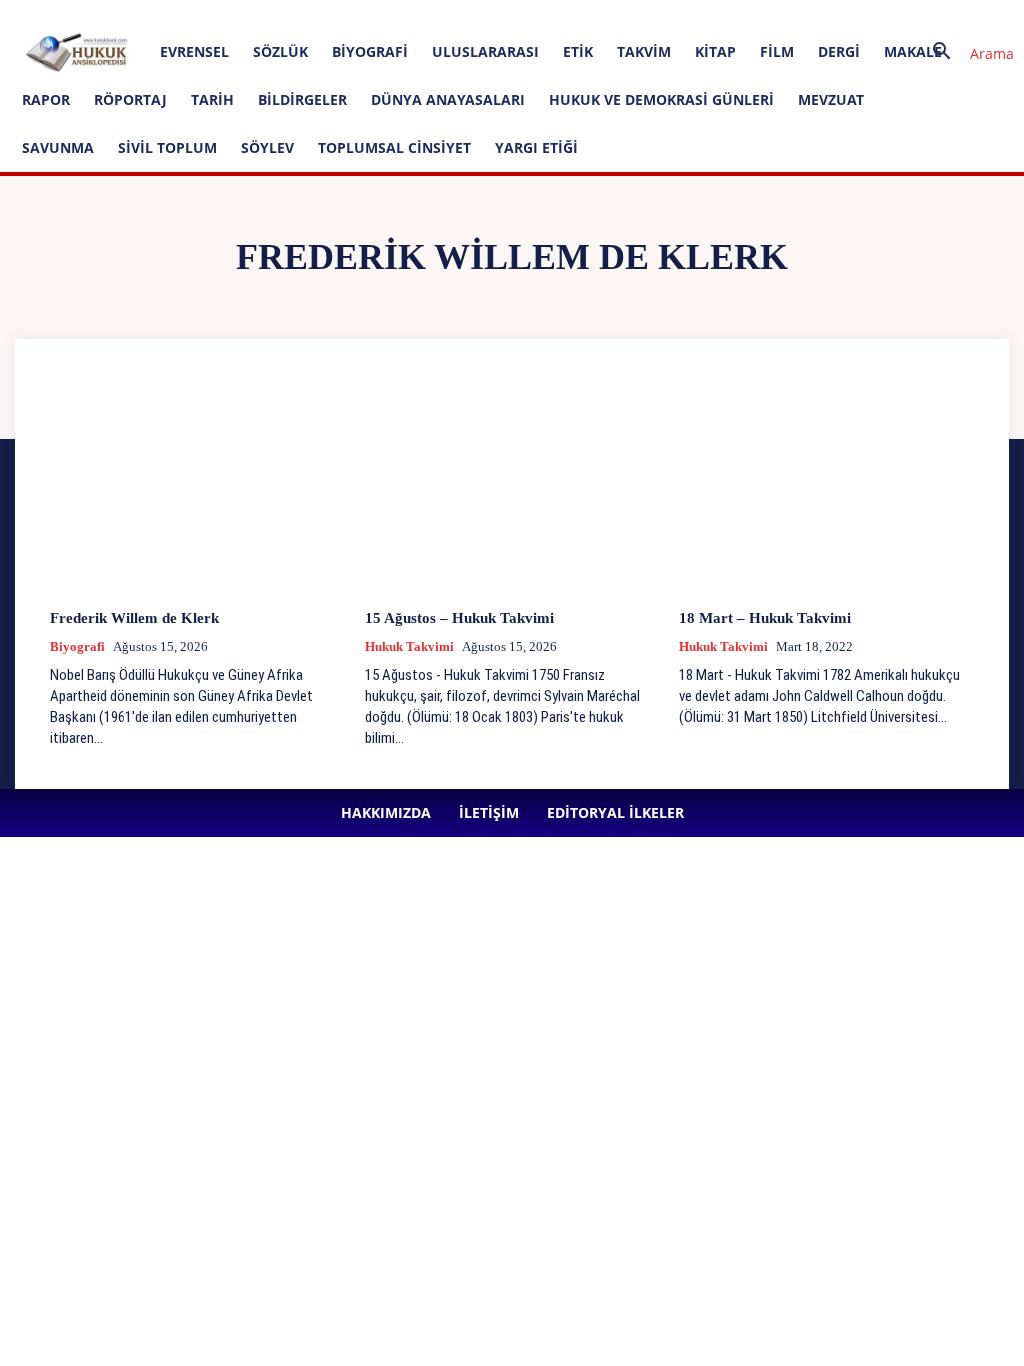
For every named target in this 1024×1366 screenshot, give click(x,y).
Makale (913, 51)
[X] (582, 14)
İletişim (285, 13)
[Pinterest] (549, 14)
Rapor (46, 99)
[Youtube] (615, 14)
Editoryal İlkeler (363, 13)
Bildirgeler (302, 99)
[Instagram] (483, 14)
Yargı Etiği (536, 147)
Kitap (715, 51)
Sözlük (280, 51)
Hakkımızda (218, 13)
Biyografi (370, 51)
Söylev (267, 147)
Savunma (58, 147)
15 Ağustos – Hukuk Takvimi (459, 618)
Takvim (644, 51)
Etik (578, 51)
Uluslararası (485, 51)
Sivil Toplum (167, 147)
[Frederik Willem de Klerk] (197, 486)
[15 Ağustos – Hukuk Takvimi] (512, 486)
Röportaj (130, 99)
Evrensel (194, 51)
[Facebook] (450, 14)
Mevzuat (831, 99)
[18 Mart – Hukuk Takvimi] (826, 486)
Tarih (212, 99)
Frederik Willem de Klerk (134, 618)
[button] (966, 53)
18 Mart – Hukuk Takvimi (765, 618)
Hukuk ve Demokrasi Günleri (661, 99)
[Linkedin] (516, 14)
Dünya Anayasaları (448, 99)
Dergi (839, 51)
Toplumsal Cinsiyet (394, 147)
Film (777, 51)
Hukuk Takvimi (409, 646)
